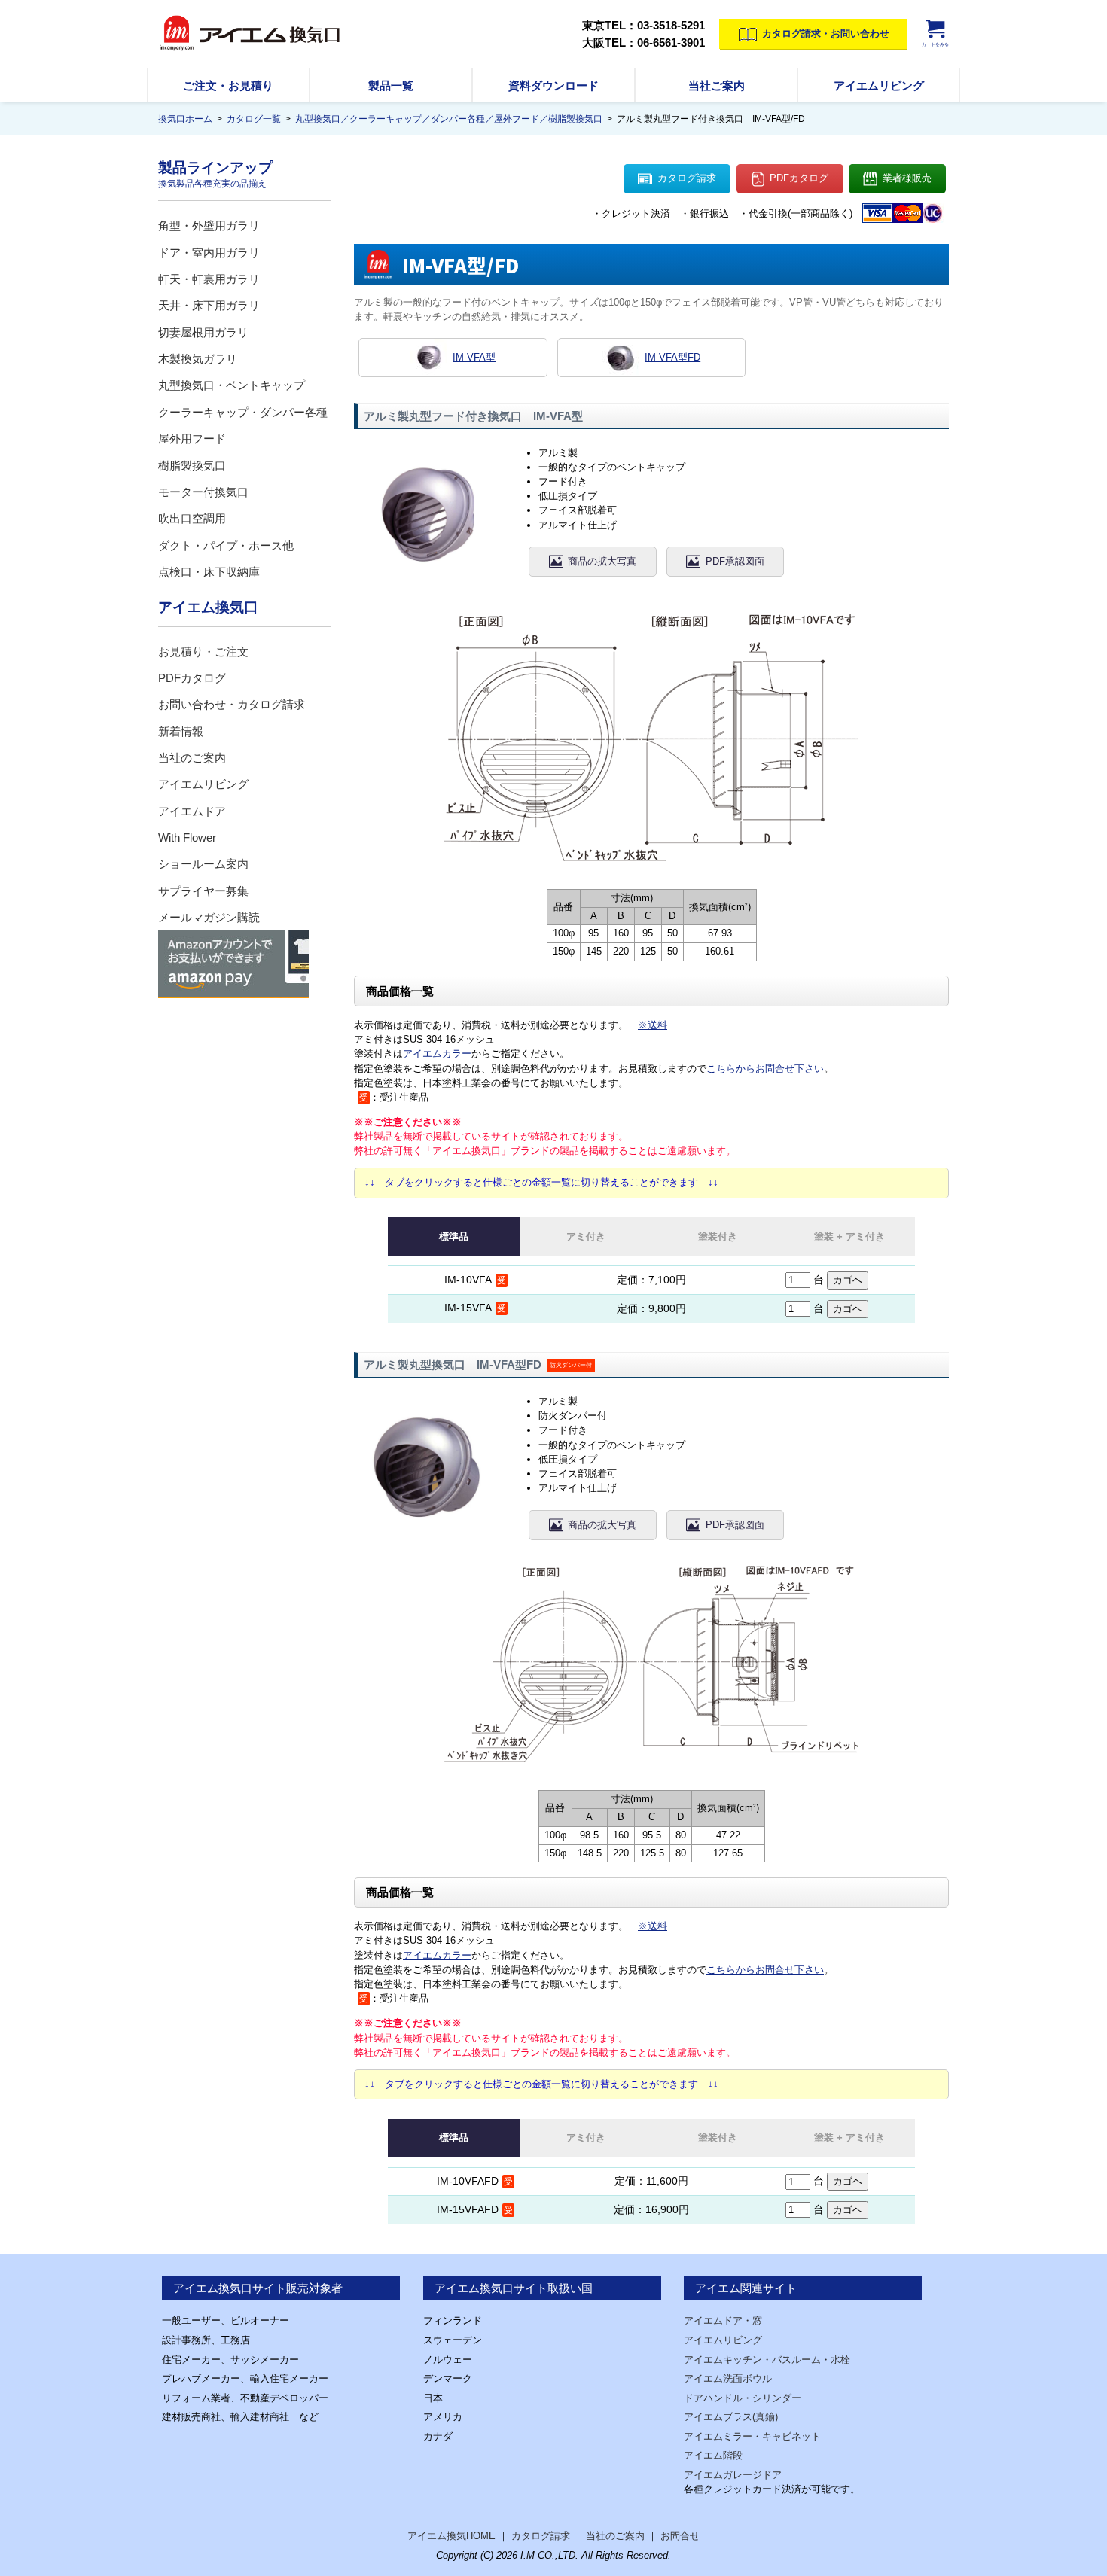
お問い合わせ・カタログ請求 (232, 704)
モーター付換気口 (203, 492)
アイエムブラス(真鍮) (731, 2417)
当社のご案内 (192, 758)
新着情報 (181, 731)
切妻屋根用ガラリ (203, 332)
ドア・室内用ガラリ (209, 253)
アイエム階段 (713, 2455)
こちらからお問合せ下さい (765, 1069)
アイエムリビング (879, 85)
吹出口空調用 (192, 518)
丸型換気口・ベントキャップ (232, 385)
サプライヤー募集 (203, 891)
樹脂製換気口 (192, 466)
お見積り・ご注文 (203, 652)
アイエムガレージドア (733, 2475)
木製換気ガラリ (198, 359)
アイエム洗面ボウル (728, 2378)
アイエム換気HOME (451, 2536)
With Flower (187, 837)
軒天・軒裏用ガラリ (209, 279)
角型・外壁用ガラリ (209, 225)
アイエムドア (192, 811)
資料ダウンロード (553, 85)
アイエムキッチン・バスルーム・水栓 (767, 2360)
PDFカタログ (799, 178)
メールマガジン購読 (209, 917)
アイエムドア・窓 (723, 2320)
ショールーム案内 (203, 864)
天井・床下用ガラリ (209, 305)
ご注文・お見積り (228, 85)
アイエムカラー (437, 1054)
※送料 (653, 1025)
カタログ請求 (687, 178)
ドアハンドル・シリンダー (743, 2398)
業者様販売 (907, 178)
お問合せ (680, 2536)
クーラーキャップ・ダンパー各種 (243, 412)
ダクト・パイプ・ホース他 (226, 545)
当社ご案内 (717, 85)
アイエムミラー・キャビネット (752, 2436)
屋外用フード (192, 438)
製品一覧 (391, 85)
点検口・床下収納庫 (209, 572)
